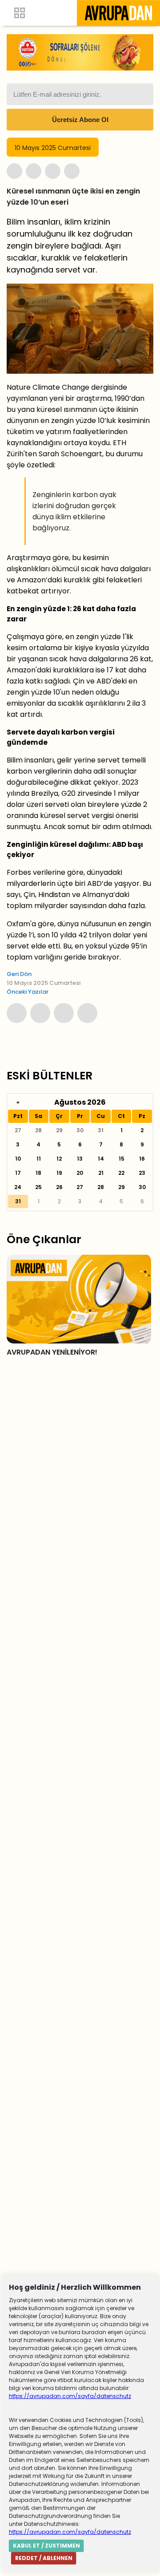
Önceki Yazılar (28, 992)
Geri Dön (19, 974)
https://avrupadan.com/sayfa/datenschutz (70, 2396)
